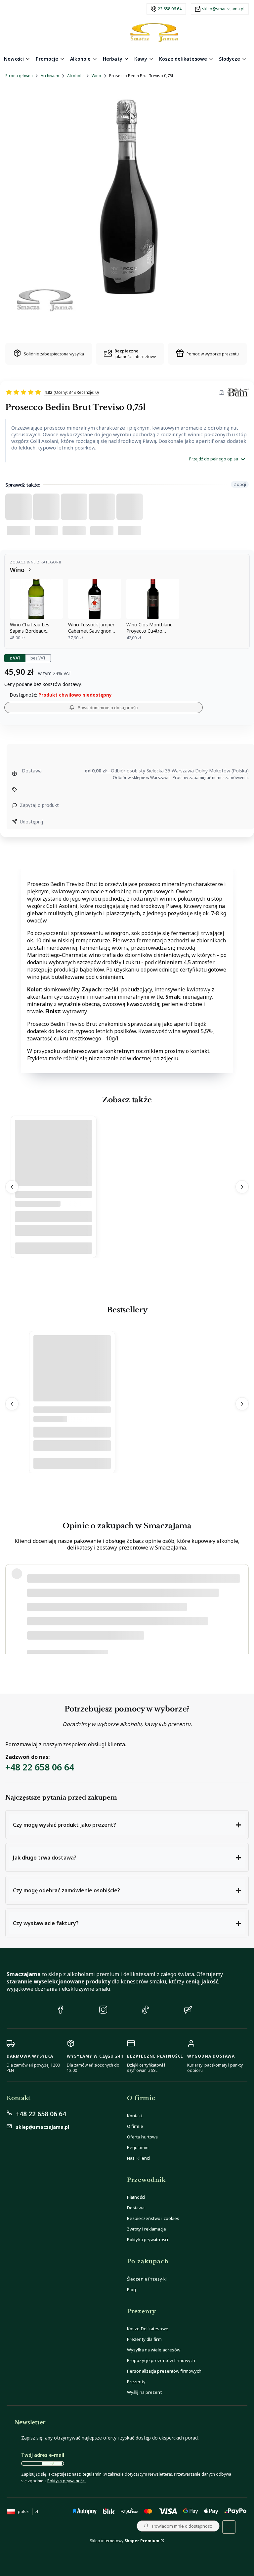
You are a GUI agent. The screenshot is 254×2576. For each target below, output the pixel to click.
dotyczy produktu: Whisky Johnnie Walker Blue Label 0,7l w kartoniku (96, 1642)
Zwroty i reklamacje (147, 2229)
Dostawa (136, 2208)
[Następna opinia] (242, 1609)
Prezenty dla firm (144, 2339)
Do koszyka (54, 1248)
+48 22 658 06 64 (40, 1767)
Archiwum (50, 76)
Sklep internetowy (125, 2541)
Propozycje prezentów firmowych (161, 2360)
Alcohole (75, 76)
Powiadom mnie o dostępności (108, 708)
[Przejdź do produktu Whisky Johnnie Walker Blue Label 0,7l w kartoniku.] (72, 1385)
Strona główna (19, 76)
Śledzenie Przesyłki (147, 2279)
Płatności (136, 2197)
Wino (96, 76)
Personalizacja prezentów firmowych (164, 2371)
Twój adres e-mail (43, 2455)
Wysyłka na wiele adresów (154, 2350)
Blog (131, 2289)
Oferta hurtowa (142, 2137)
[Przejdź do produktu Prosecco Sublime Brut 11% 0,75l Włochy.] (54, 1170)
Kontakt (135, 2116)
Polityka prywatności (148, 2239)
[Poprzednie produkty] (12, 1187)
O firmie (135, 2126)
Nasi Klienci (138, 2158)
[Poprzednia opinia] (12, 1609)
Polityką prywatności (66, 2481)
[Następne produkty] (242, 1187)
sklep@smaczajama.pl (223, 9)
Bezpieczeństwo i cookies (153, 2218)
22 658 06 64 (170, 9)
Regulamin (138, 2147)
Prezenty (136, 2382)
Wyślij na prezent (144, 2392)
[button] (127, 1825)
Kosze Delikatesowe (148, 2329)
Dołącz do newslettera (52, 2463)
